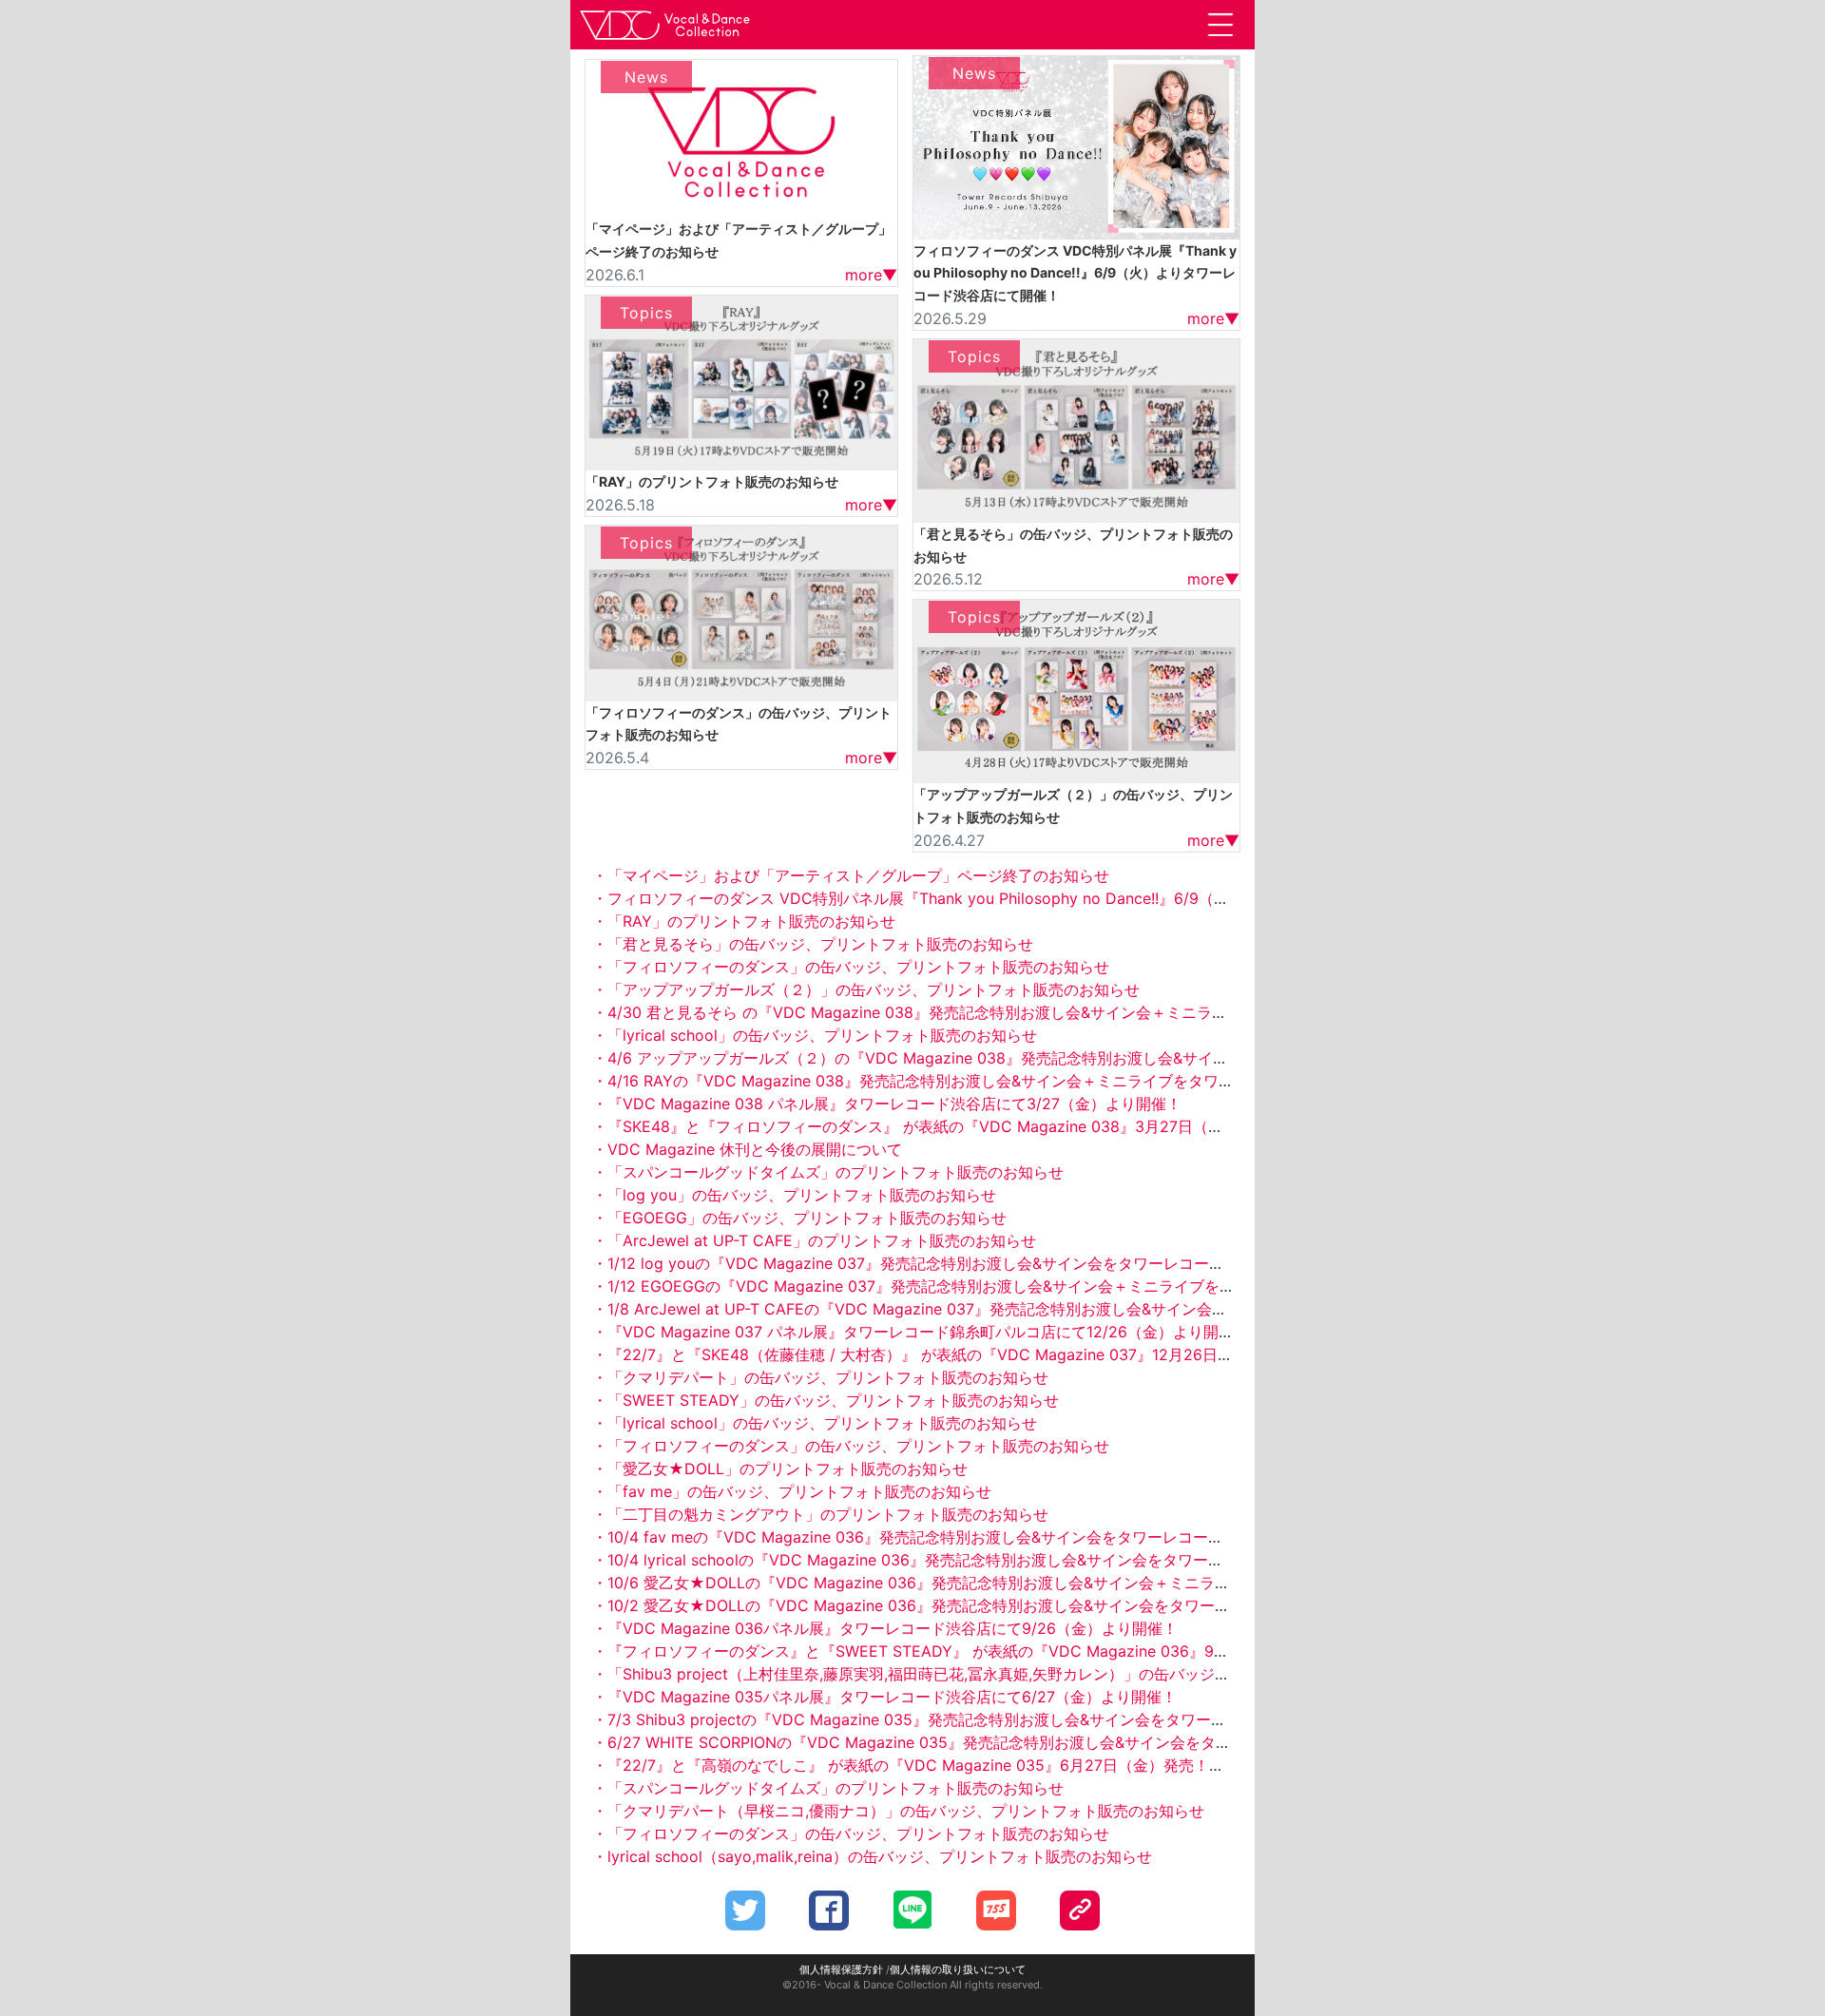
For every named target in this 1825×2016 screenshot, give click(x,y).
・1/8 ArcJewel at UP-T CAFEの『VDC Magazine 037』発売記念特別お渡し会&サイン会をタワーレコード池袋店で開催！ (1016, 1309)
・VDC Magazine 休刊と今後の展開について (747, 1149)
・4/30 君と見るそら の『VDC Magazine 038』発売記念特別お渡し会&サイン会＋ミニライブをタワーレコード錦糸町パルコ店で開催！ (1062, 1012)
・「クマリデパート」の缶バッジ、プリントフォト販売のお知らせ (820, 1377)
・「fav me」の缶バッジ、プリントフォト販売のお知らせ (792, 1491)
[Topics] (741, 381)
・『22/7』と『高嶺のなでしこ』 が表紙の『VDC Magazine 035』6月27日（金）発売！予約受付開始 (946, 1765)
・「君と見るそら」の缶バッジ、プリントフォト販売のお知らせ (813, 944)
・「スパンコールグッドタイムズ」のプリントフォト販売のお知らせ (828, 1172)
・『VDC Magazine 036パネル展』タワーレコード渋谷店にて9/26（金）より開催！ (885, 1628)
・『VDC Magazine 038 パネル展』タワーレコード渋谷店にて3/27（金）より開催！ (887, 1104)
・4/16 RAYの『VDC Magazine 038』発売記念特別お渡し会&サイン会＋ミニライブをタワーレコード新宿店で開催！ (997, 1081)
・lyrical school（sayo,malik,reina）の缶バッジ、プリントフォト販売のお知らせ (872, 1856)
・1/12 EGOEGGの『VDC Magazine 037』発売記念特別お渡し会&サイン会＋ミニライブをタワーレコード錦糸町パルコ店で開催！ (1043, 1286)
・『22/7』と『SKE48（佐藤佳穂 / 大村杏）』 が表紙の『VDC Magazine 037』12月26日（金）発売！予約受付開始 (996, 1354)
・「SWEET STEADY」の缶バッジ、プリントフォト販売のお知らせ (826, 1400)
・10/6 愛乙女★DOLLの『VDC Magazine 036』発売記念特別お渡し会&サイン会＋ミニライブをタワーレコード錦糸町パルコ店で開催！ (1063, 1583)
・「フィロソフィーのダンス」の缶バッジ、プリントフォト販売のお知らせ (851, 967)
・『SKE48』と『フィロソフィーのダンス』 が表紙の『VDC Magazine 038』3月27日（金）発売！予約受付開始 (984, 1126)
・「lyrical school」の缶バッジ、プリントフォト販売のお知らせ (815, 1035)
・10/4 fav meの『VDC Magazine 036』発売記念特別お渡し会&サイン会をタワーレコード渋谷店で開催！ (961, 1537)
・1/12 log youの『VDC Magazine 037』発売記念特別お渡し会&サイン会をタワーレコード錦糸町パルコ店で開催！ (992, 1263)
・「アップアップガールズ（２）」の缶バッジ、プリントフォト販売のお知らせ (866, 989)
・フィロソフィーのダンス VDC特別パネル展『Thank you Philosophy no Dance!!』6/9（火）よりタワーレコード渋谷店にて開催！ (1047, 898)
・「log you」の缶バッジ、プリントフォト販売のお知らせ (794, 1195)
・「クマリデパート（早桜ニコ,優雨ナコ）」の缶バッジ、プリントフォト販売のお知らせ (898, 1811)
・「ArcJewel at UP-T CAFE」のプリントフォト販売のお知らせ (814, 1240)
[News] (741, 137)
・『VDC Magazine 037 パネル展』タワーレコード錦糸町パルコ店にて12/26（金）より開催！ (921, 1332)
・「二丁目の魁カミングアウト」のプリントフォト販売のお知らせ (820, 1514)
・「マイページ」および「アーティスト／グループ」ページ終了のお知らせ (851, 875)
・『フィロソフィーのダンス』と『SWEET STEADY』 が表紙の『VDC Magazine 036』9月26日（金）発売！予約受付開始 (1019, 1651)
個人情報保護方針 (841, 1969)
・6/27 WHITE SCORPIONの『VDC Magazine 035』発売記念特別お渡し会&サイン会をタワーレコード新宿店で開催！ (1003, 1742)
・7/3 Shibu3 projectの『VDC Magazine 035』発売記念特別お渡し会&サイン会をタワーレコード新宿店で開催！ (985, 1719)
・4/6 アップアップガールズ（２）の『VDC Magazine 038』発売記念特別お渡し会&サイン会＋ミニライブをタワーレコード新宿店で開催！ (1077, 1058)
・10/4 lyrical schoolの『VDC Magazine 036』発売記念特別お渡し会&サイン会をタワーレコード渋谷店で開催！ (984, 1560)
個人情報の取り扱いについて (958, 1969)
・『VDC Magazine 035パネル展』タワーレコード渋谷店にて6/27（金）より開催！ (884, 1697)
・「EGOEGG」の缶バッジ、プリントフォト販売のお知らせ (799, 1218)
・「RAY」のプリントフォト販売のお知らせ (744, 921)
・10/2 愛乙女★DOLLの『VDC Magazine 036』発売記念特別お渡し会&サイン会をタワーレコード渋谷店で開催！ (987, 1605)
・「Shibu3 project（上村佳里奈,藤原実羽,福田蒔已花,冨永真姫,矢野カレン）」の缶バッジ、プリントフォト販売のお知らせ (1018, 1674)
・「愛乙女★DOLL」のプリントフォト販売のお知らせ (780, 1469)
